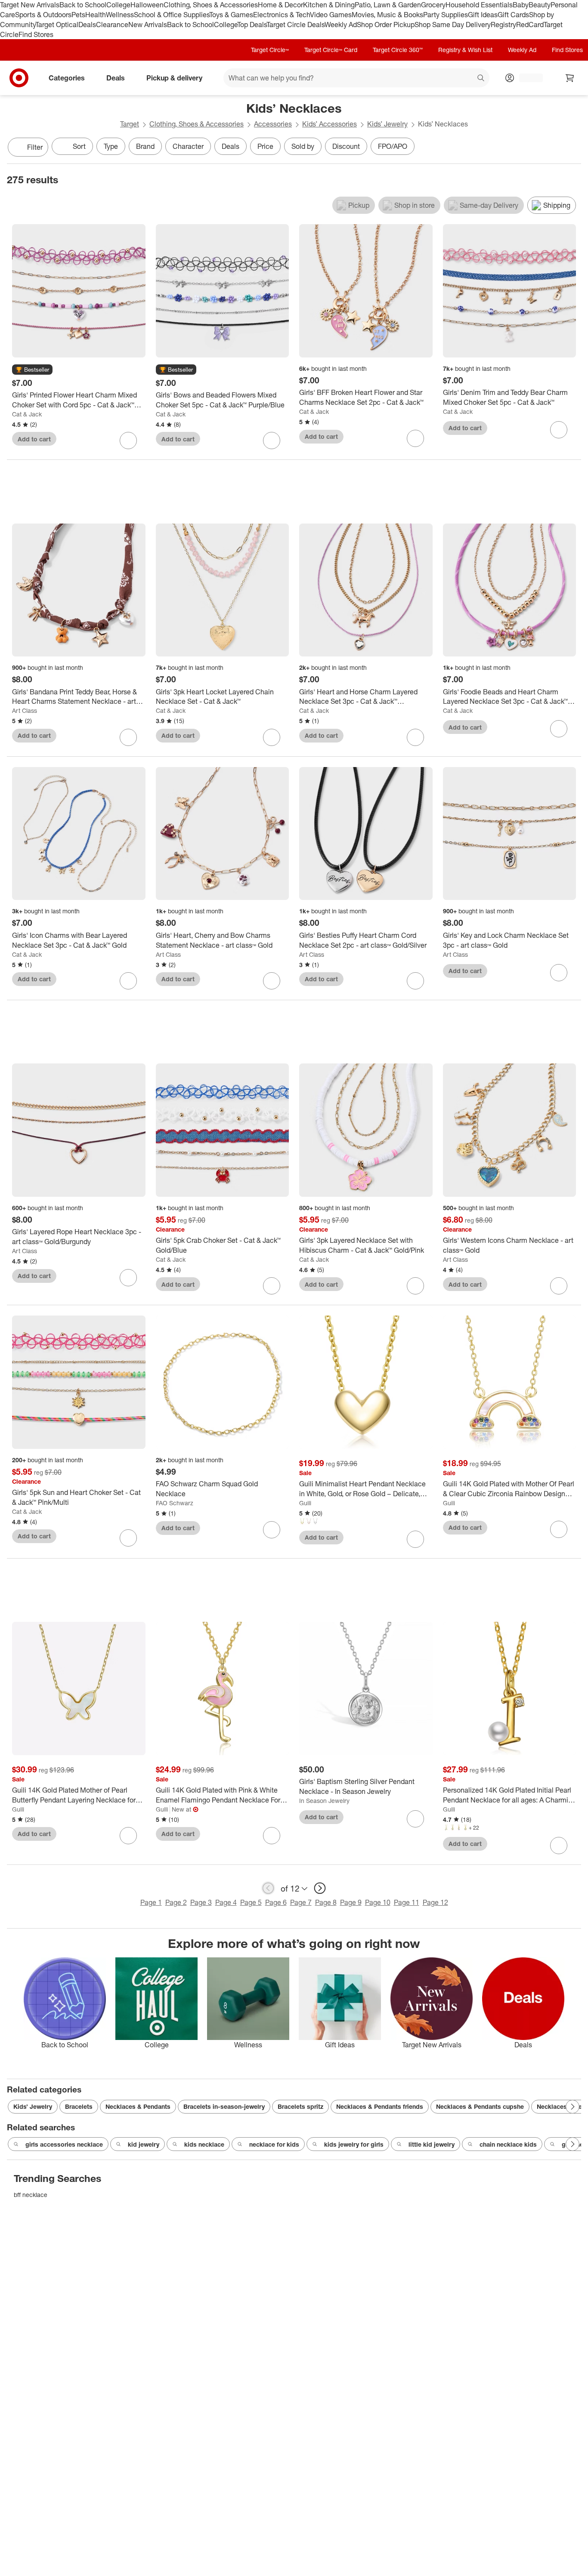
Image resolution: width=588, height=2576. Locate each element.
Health (96, 15)
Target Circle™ (270, 50)
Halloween (147, 5)
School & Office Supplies (172, 15)
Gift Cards (513, 15)
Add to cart (34, 439)
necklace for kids (274, 2144)
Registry (503, 25)
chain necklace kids (508, 2144)
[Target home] (19, 78)
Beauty (540, 5)
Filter (35, 147)
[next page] (320, 1888)
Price (265, 146)
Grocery (433, 5)
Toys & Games (231, 15)
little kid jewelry (432, 2144)
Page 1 (151, 1902)
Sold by (303, 146)
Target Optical (57, 25)
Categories (67, 78)
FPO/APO (393, 146)
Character (188, 146)
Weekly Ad (341, 25)
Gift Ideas (483, 15)
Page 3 (201, 1902)
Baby (521, 5)
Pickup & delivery (174, 78)
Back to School (83, 5)
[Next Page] (573, 148)
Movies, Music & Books (387, 15)
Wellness (120, 15)
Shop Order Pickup (386, 25)
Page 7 (301, 1902)
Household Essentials (479, 5)
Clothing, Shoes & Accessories (211, 5)
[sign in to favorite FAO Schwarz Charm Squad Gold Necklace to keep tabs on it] (272, 1530)
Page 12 (435, 1902)
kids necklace (204, 2144)
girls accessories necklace (64, 2144)
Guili (305, 1503)
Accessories (273, 124)
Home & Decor (280, 5)
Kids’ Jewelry (387, 124)
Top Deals (252, 25)
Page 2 (176, 1902)
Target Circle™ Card (331, 50)
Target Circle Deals (296, 25)
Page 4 (226, 1902)
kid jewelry (144, 2144)
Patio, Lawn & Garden (388, 5)
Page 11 (407, 1902)
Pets (78, 15)
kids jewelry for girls (354, 2144)
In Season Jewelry (324, 1801)
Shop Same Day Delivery (453, 25)
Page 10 (378, 1902)
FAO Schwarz (175, 1503)
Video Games (331, 15)
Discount (346, 146)
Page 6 (276, 1902)
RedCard (530, 25)
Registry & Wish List (465, 50)
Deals (87, 25)
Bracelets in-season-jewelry (224, 2106)
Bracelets (79, 2106)
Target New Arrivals (30, 5)
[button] (32, 370)
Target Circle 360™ (398, 50)
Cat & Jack (27, 414)
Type (111, 146)
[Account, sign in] (527, 78)
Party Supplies (446, 15)
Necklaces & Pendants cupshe (480, 2106)
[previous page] (268, 1888)
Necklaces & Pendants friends (380, 2106)
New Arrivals (148, 25)
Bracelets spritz (300, 2106)
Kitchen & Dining (329, 5)
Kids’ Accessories (330, 124)
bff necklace (31, 2195)
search (481, 79)
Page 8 (326, 1902)
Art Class (25, 710)
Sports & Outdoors (43, 15)
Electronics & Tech (282, 15)
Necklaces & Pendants (138, 2106)
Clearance (112, 25)
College (118, 5)
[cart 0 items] (570, 78)
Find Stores (36, 34)
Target (130, 124)
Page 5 (251, 1902)
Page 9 (351, 1902)
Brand (145, 146)
